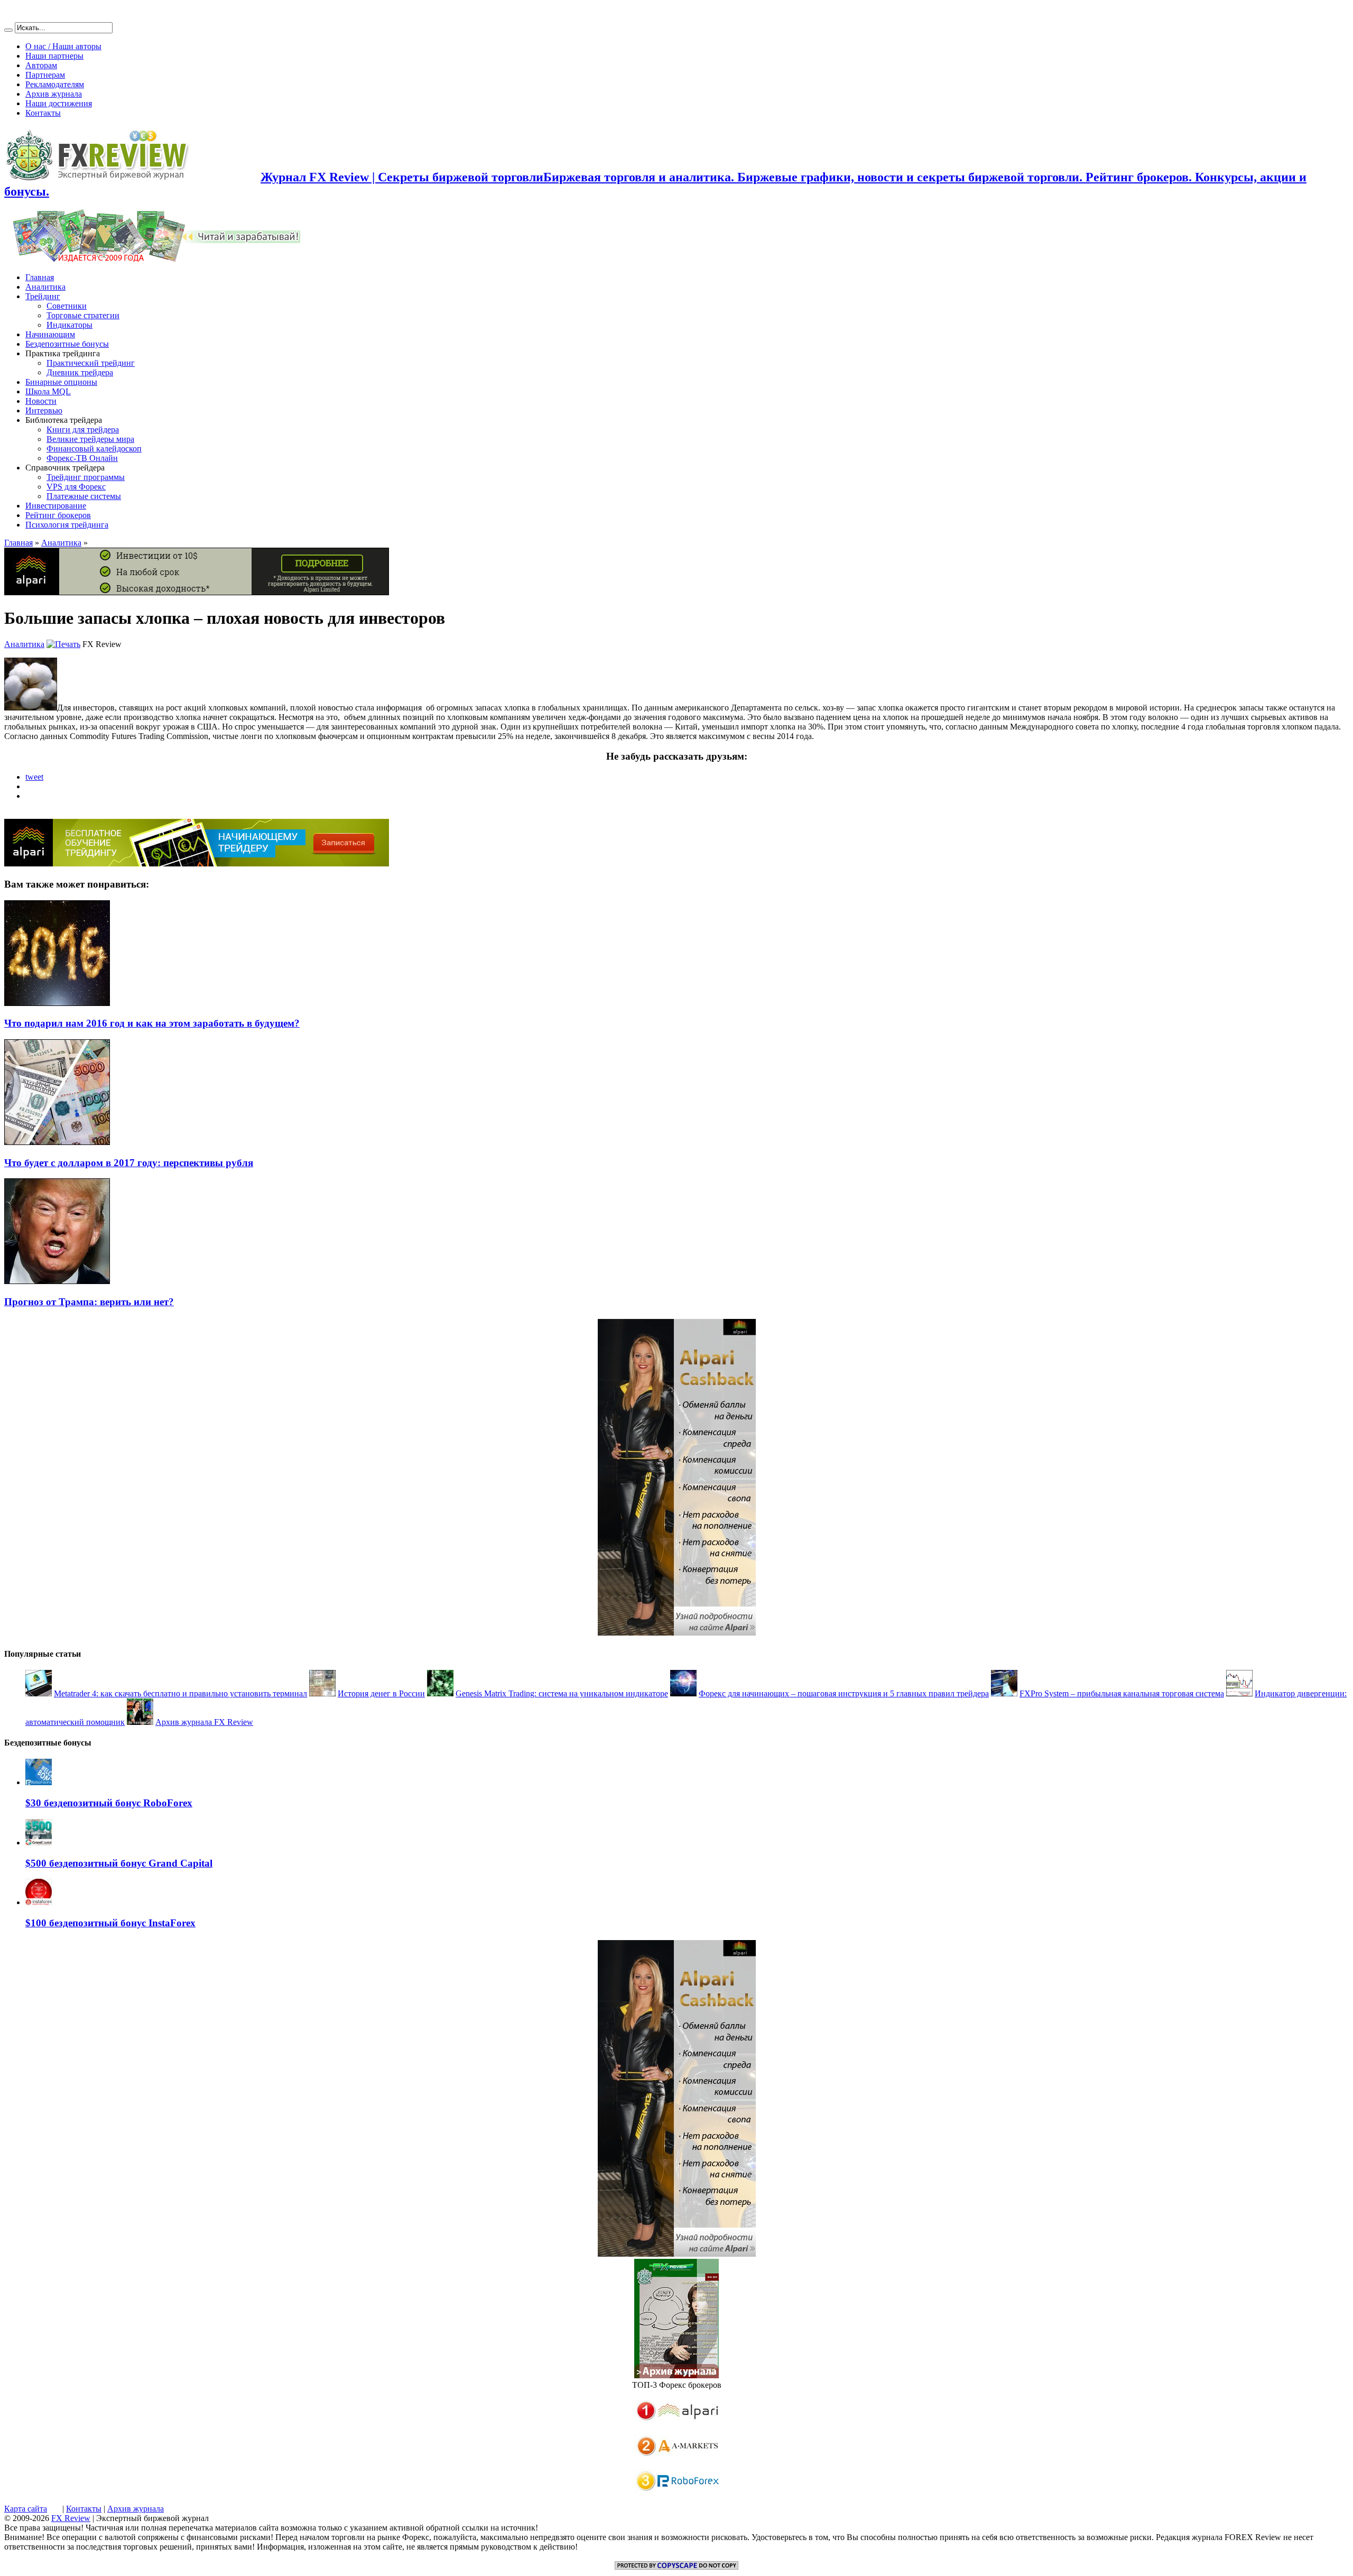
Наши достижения (59, 103)
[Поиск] (8, 30)
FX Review (71, 2518)
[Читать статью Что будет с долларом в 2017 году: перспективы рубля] (57, 1142)
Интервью (44, 410)
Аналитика (45, 287)
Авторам (41, 65)
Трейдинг (43, 296)
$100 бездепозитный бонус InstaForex (110, 1923)
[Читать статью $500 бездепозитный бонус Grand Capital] (39, 1843)
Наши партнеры (54, 56)
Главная (40, 277)
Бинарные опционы (61, 382)
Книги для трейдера (83, 430)
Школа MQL (48, 391)
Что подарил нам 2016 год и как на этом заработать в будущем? (152, 1023)
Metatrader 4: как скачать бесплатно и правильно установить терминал (180, 1693)
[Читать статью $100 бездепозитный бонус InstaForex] (39, 1902)
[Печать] (63, 644)
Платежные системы (84, 496)
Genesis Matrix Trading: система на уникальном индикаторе (562, 1693)
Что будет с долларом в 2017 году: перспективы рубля (129, 1163)
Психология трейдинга (67, 525)
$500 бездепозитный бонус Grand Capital (119, 1863)
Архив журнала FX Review (204, 1722)
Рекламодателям (55, 84)
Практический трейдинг (91, 363)
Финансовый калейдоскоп (94, 449)
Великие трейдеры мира (90, 439)
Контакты (43, 113)
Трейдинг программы (86, 477)
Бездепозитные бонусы (67, 344)
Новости (41, 401)
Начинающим (50, 334)
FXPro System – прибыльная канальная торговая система (1122, 1693)
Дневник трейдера (80, 372)
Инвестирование (56, 506)
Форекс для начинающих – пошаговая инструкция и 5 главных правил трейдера (844, 1693)
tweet (34, 777)
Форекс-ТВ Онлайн (82, 458)
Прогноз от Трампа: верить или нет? (89, 1302)
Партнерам (45, 75)
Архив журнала (54, 94)
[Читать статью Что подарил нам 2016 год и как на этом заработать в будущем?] (57, 1003)
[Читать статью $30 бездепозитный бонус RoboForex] (39, 1782)
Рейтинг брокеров (58, 515)
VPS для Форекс (76, 487)
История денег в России (381, 1693)
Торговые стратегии (83, 315)
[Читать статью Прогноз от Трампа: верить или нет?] (57, 1281)
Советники (67, 306)
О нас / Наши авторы (63, 46)
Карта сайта (26, 2509)
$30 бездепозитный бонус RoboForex (109, 1803)
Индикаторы (69, 325)
